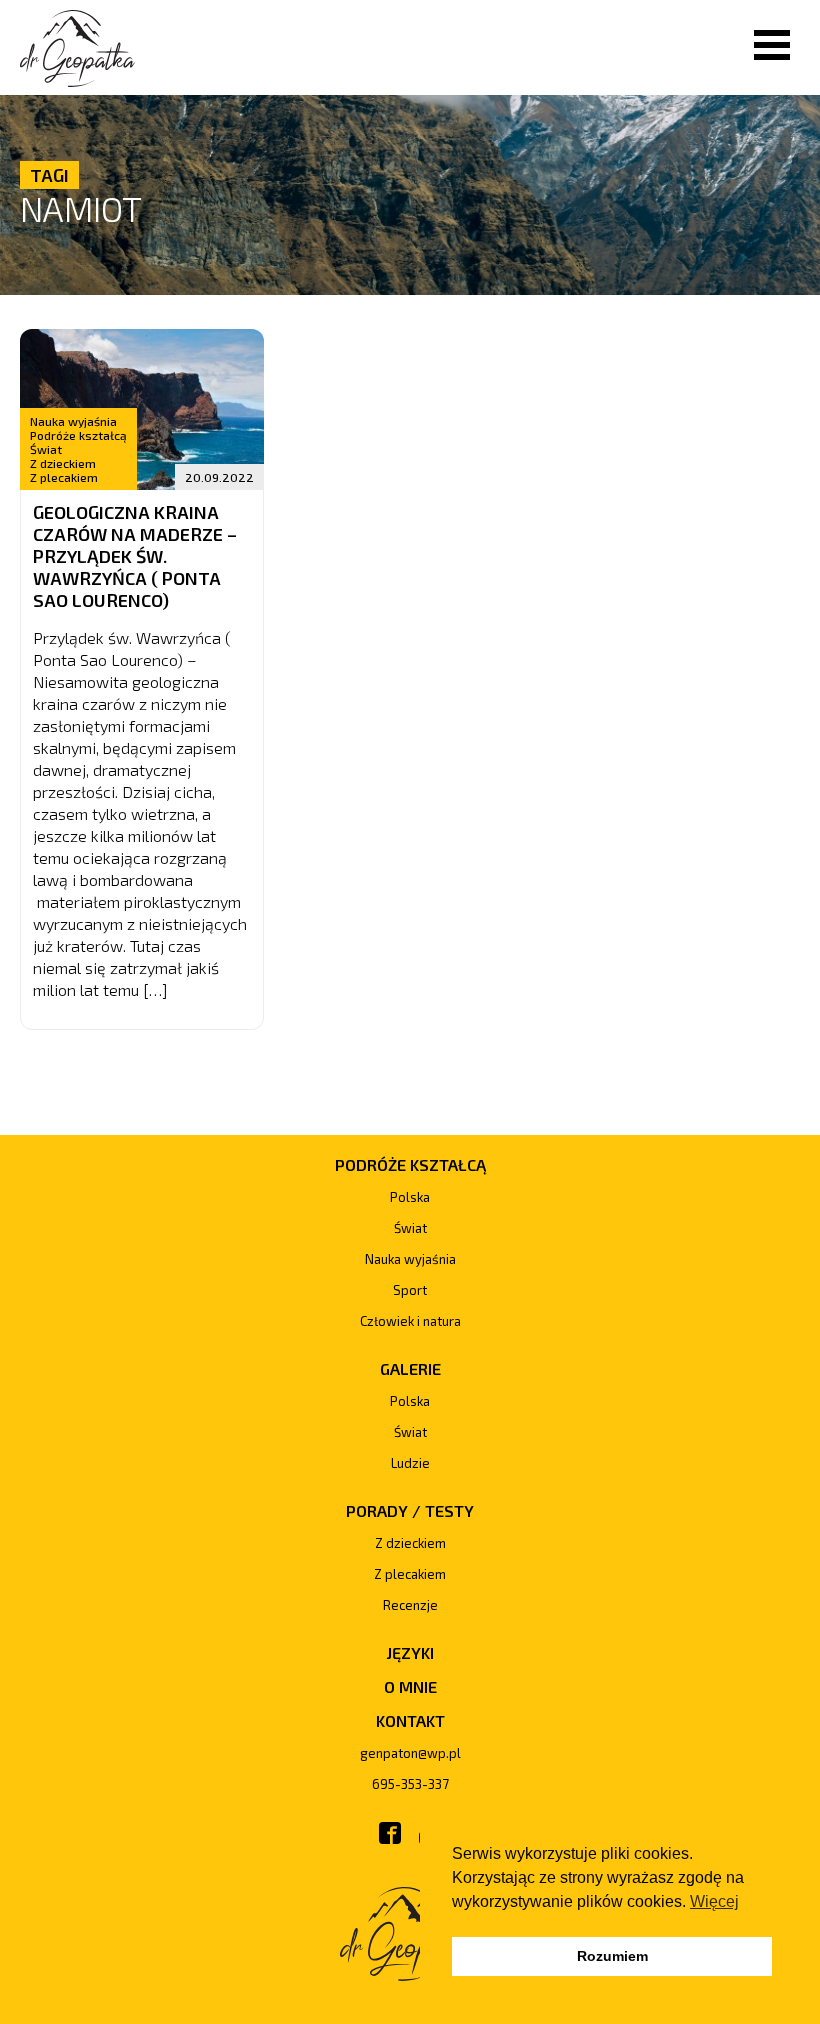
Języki (410, 1652)
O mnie (410, 1686)
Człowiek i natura (410, 1321)
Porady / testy (410, 1510)
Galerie (410, 1368)
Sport (410, 1290)
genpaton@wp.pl (410, 1753)
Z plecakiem (64, 477)
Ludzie (410, 1463)
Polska (410, 1197)
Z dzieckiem (63, 463)
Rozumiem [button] (612, 1956)
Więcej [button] (714, 1901)
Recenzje (410, 1605)
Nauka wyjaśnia (73, 421)
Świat (46, 449)
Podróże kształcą (78, 435)
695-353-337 (410, 1784)
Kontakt (410, 1720)
